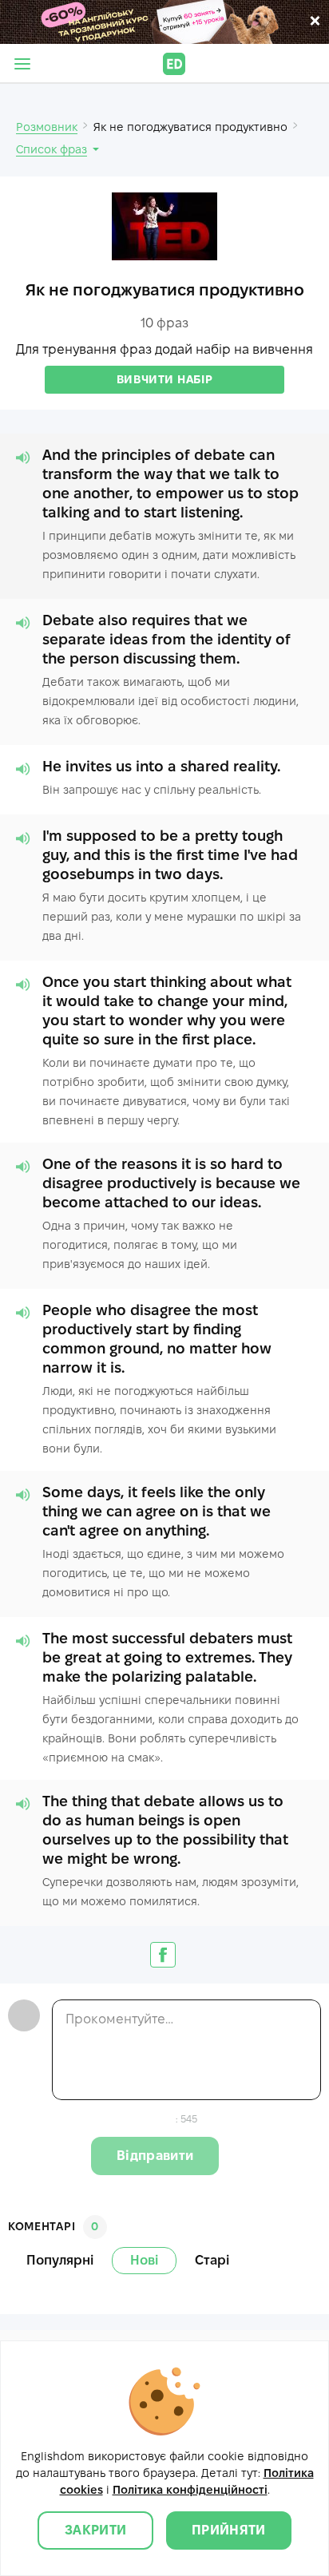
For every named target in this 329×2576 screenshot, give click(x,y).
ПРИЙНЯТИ (229, 2530)
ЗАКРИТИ (95, 2530)
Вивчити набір (164, 379)
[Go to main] (174, 64)
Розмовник (47, 127)
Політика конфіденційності (190, 2490)
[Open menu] (22, 64)
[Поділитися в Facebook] (163, 1955)
